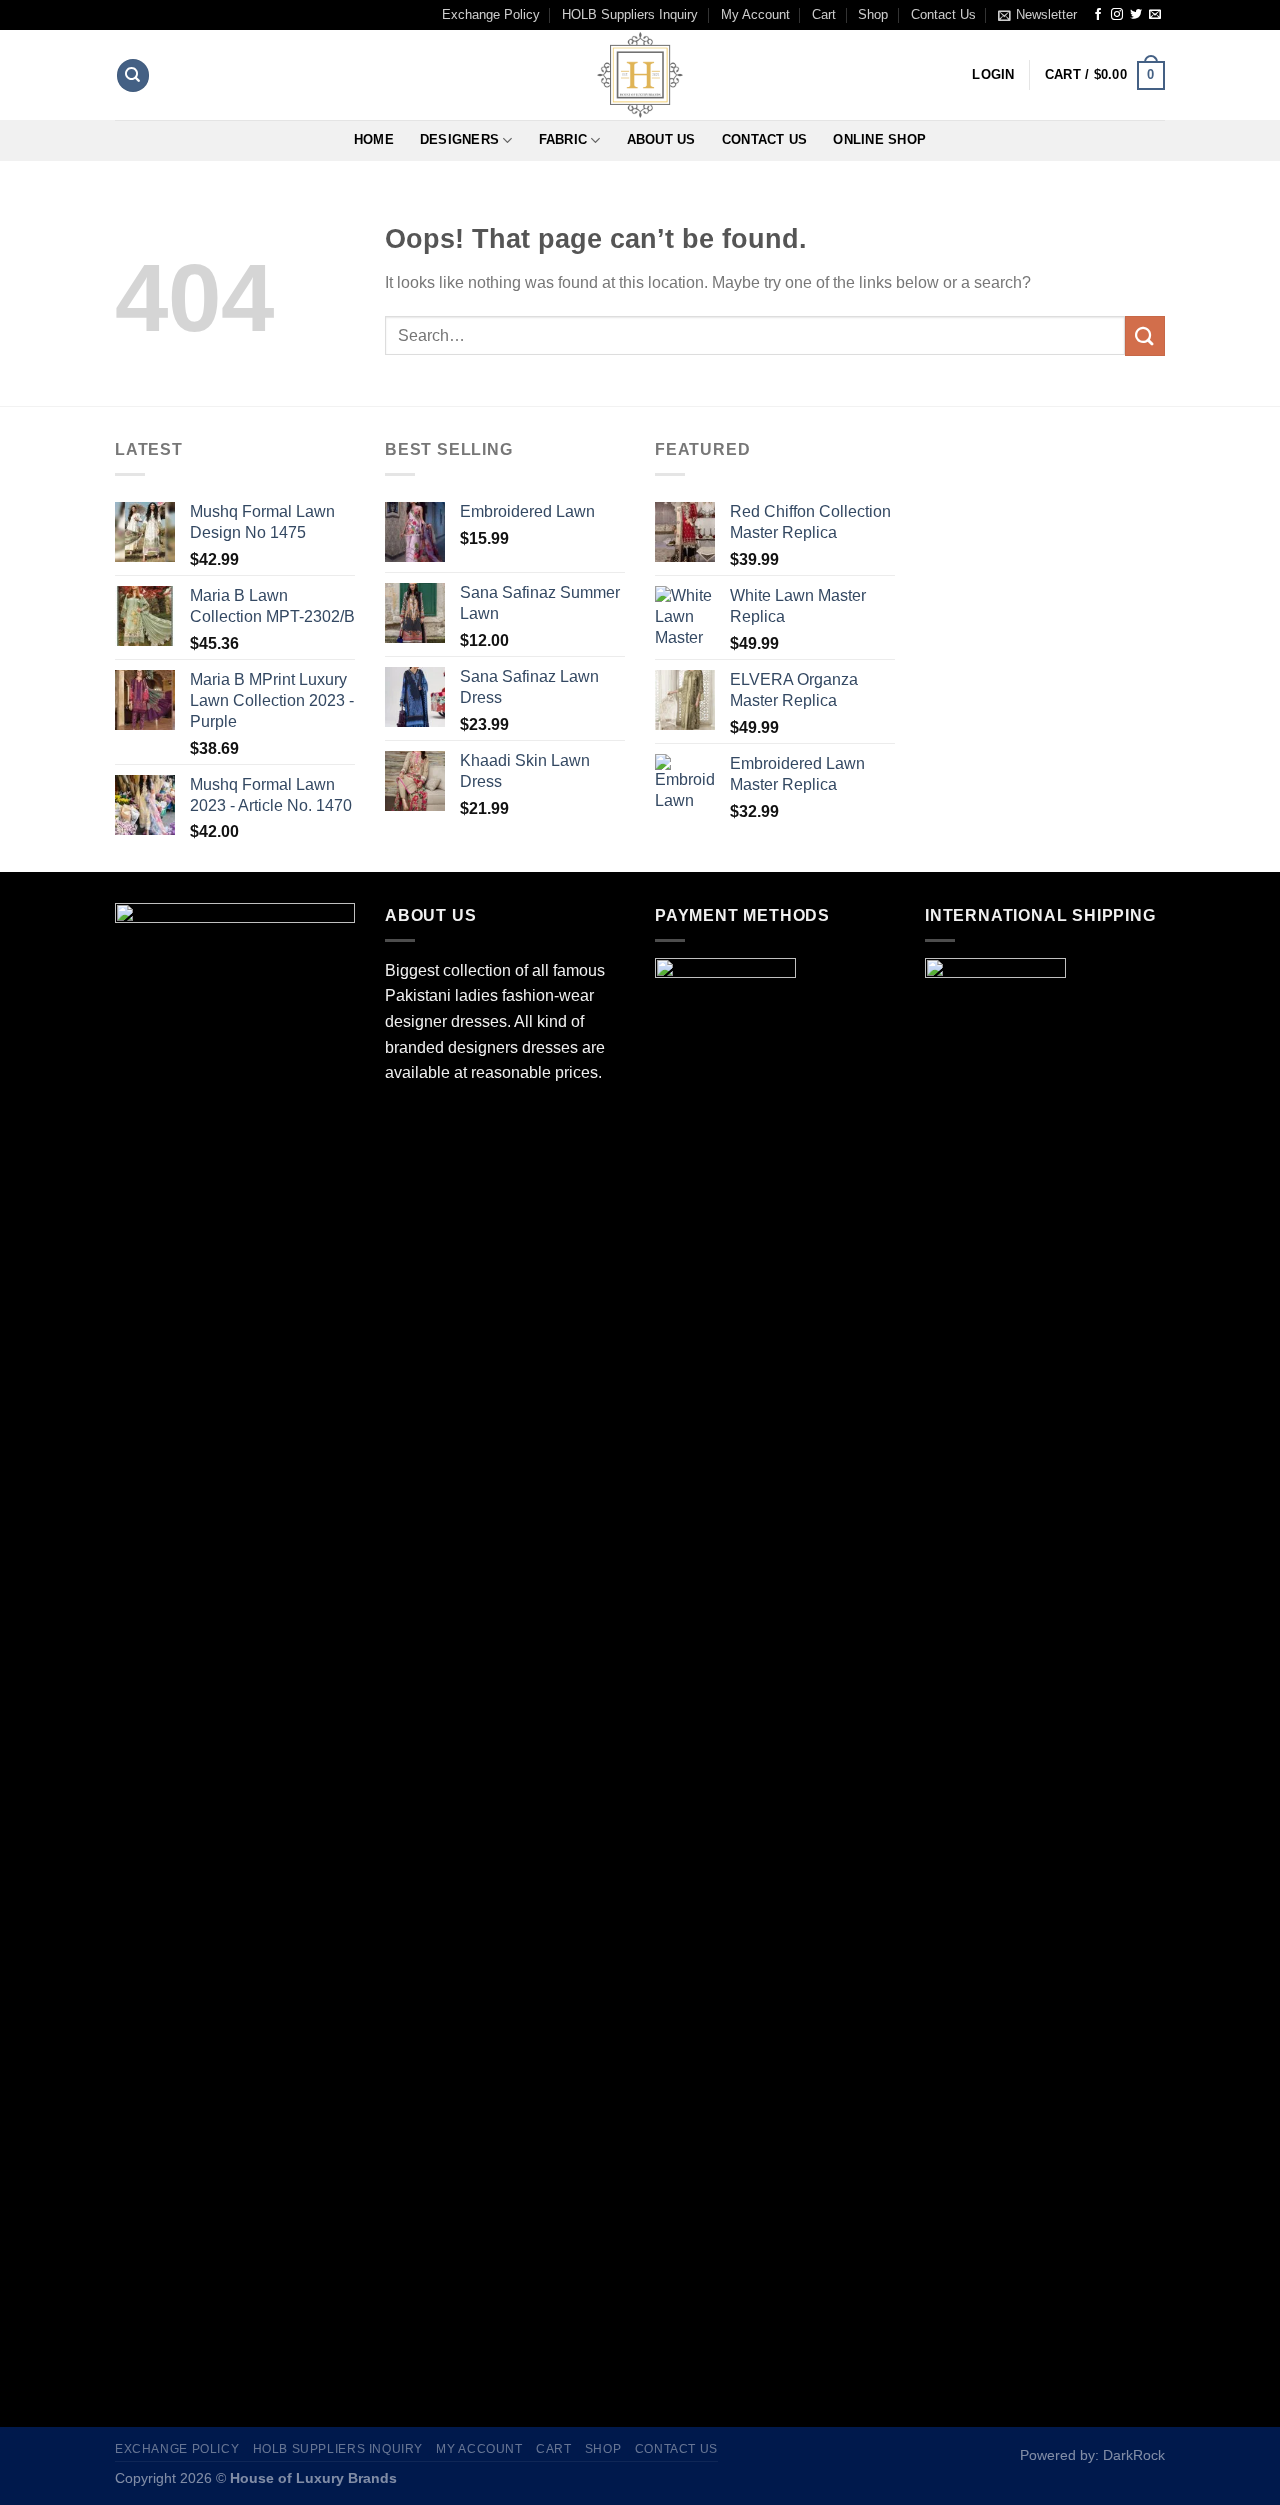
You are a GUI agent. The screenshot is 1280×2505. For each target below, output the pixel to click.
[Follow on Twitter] (1136, 15)
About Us (661, 139)
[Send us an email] (1155, 15)
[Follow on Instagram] (1117, 15)
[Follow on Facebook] (1098, 15)
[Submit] (1145, 335)
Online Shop (879, 139)
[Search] (133, 75)
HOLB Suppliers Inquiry (630, 14)
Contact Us (943, 14)
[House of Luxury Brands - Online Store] (640, 75)
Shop (873, 14)
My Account (755, 14)
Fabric (563, 139)
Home (374, 139)
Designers (459, 139)
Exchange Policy (491, 14)
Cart (824, 14)
